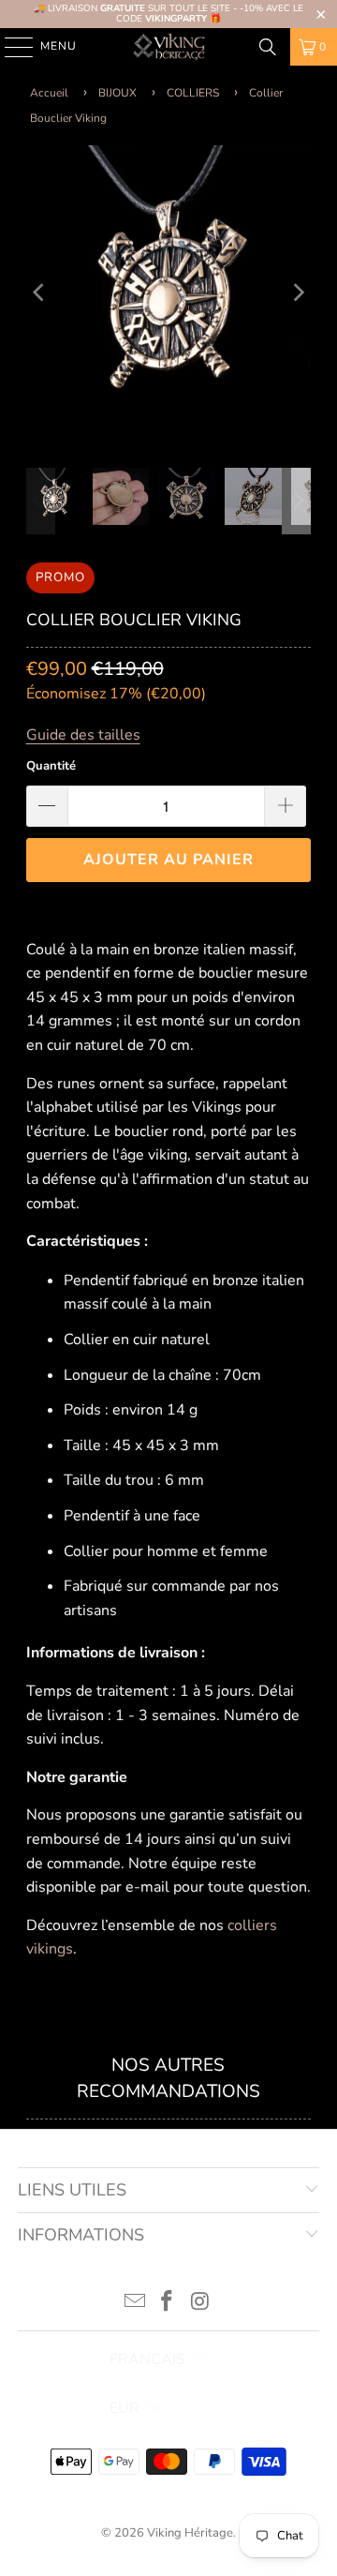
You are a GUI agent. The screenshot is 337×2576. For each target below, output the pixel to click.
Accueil (49, 93)
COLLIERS (193, 93)
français (147, 2359)
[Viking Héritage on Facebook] (168, 2304)
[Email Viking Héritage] (135, 2304)
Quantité (51, 766)
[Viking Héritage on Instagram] (200, 2304)
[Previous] (40, 292)
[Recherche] (268, 47)
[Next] (297, 292)
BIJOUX (117, 93)
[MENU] (10, 47)
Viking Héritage (190, 2533)
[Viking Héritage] (168, 47)
